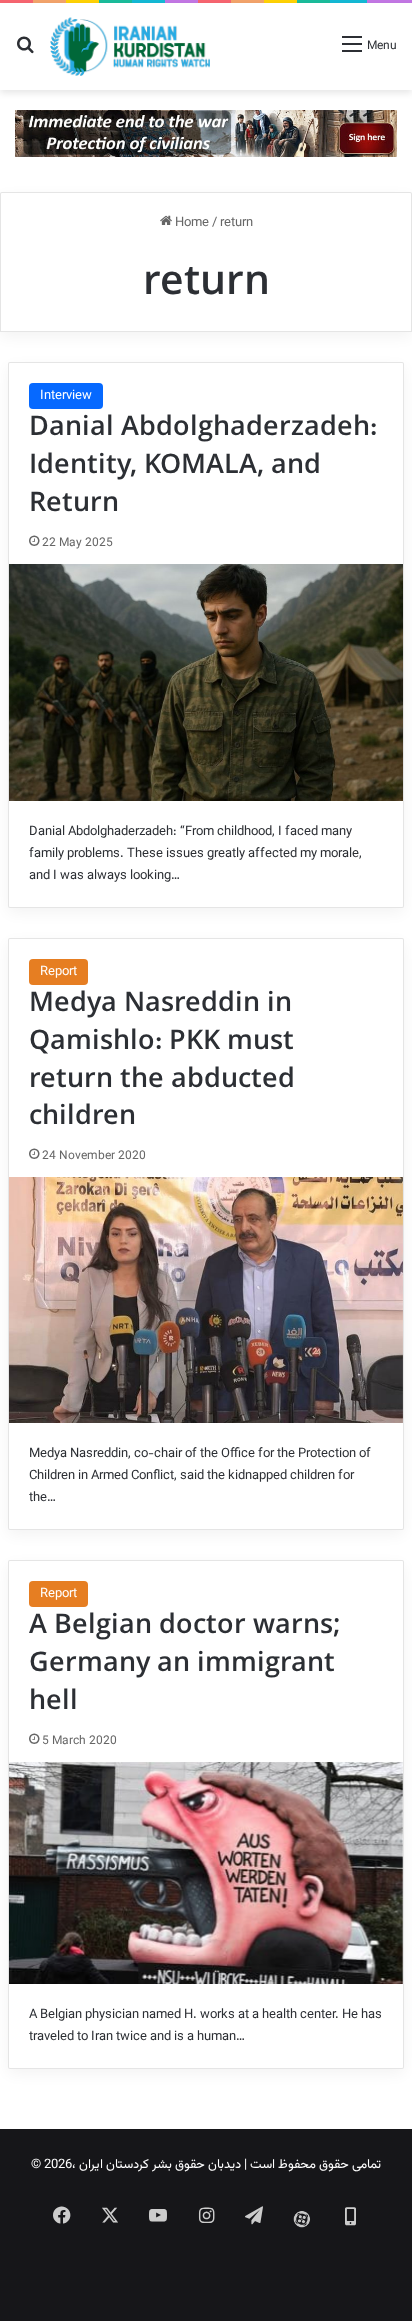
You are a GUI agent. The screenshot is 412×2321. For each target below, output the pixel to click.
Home (190, 223)
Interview (66, 396)
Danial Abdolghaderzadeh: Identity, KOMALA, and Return (203, 465)
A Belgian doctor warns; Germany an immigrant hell (185, 1663)
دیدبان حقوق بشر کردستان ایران (160, 2165)
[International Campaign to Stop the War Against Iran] (206, 134)
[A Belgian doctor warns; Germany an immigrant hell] (206, 1873)
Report (58, 972)
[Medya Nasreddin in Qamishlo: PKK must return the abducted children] (206, 1300)
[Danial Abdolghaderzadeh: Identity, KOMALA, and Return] (206, 682)
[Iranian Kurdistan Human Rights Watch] (130, 46)
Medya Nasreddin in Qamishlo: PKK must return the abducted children (162, 1059)
